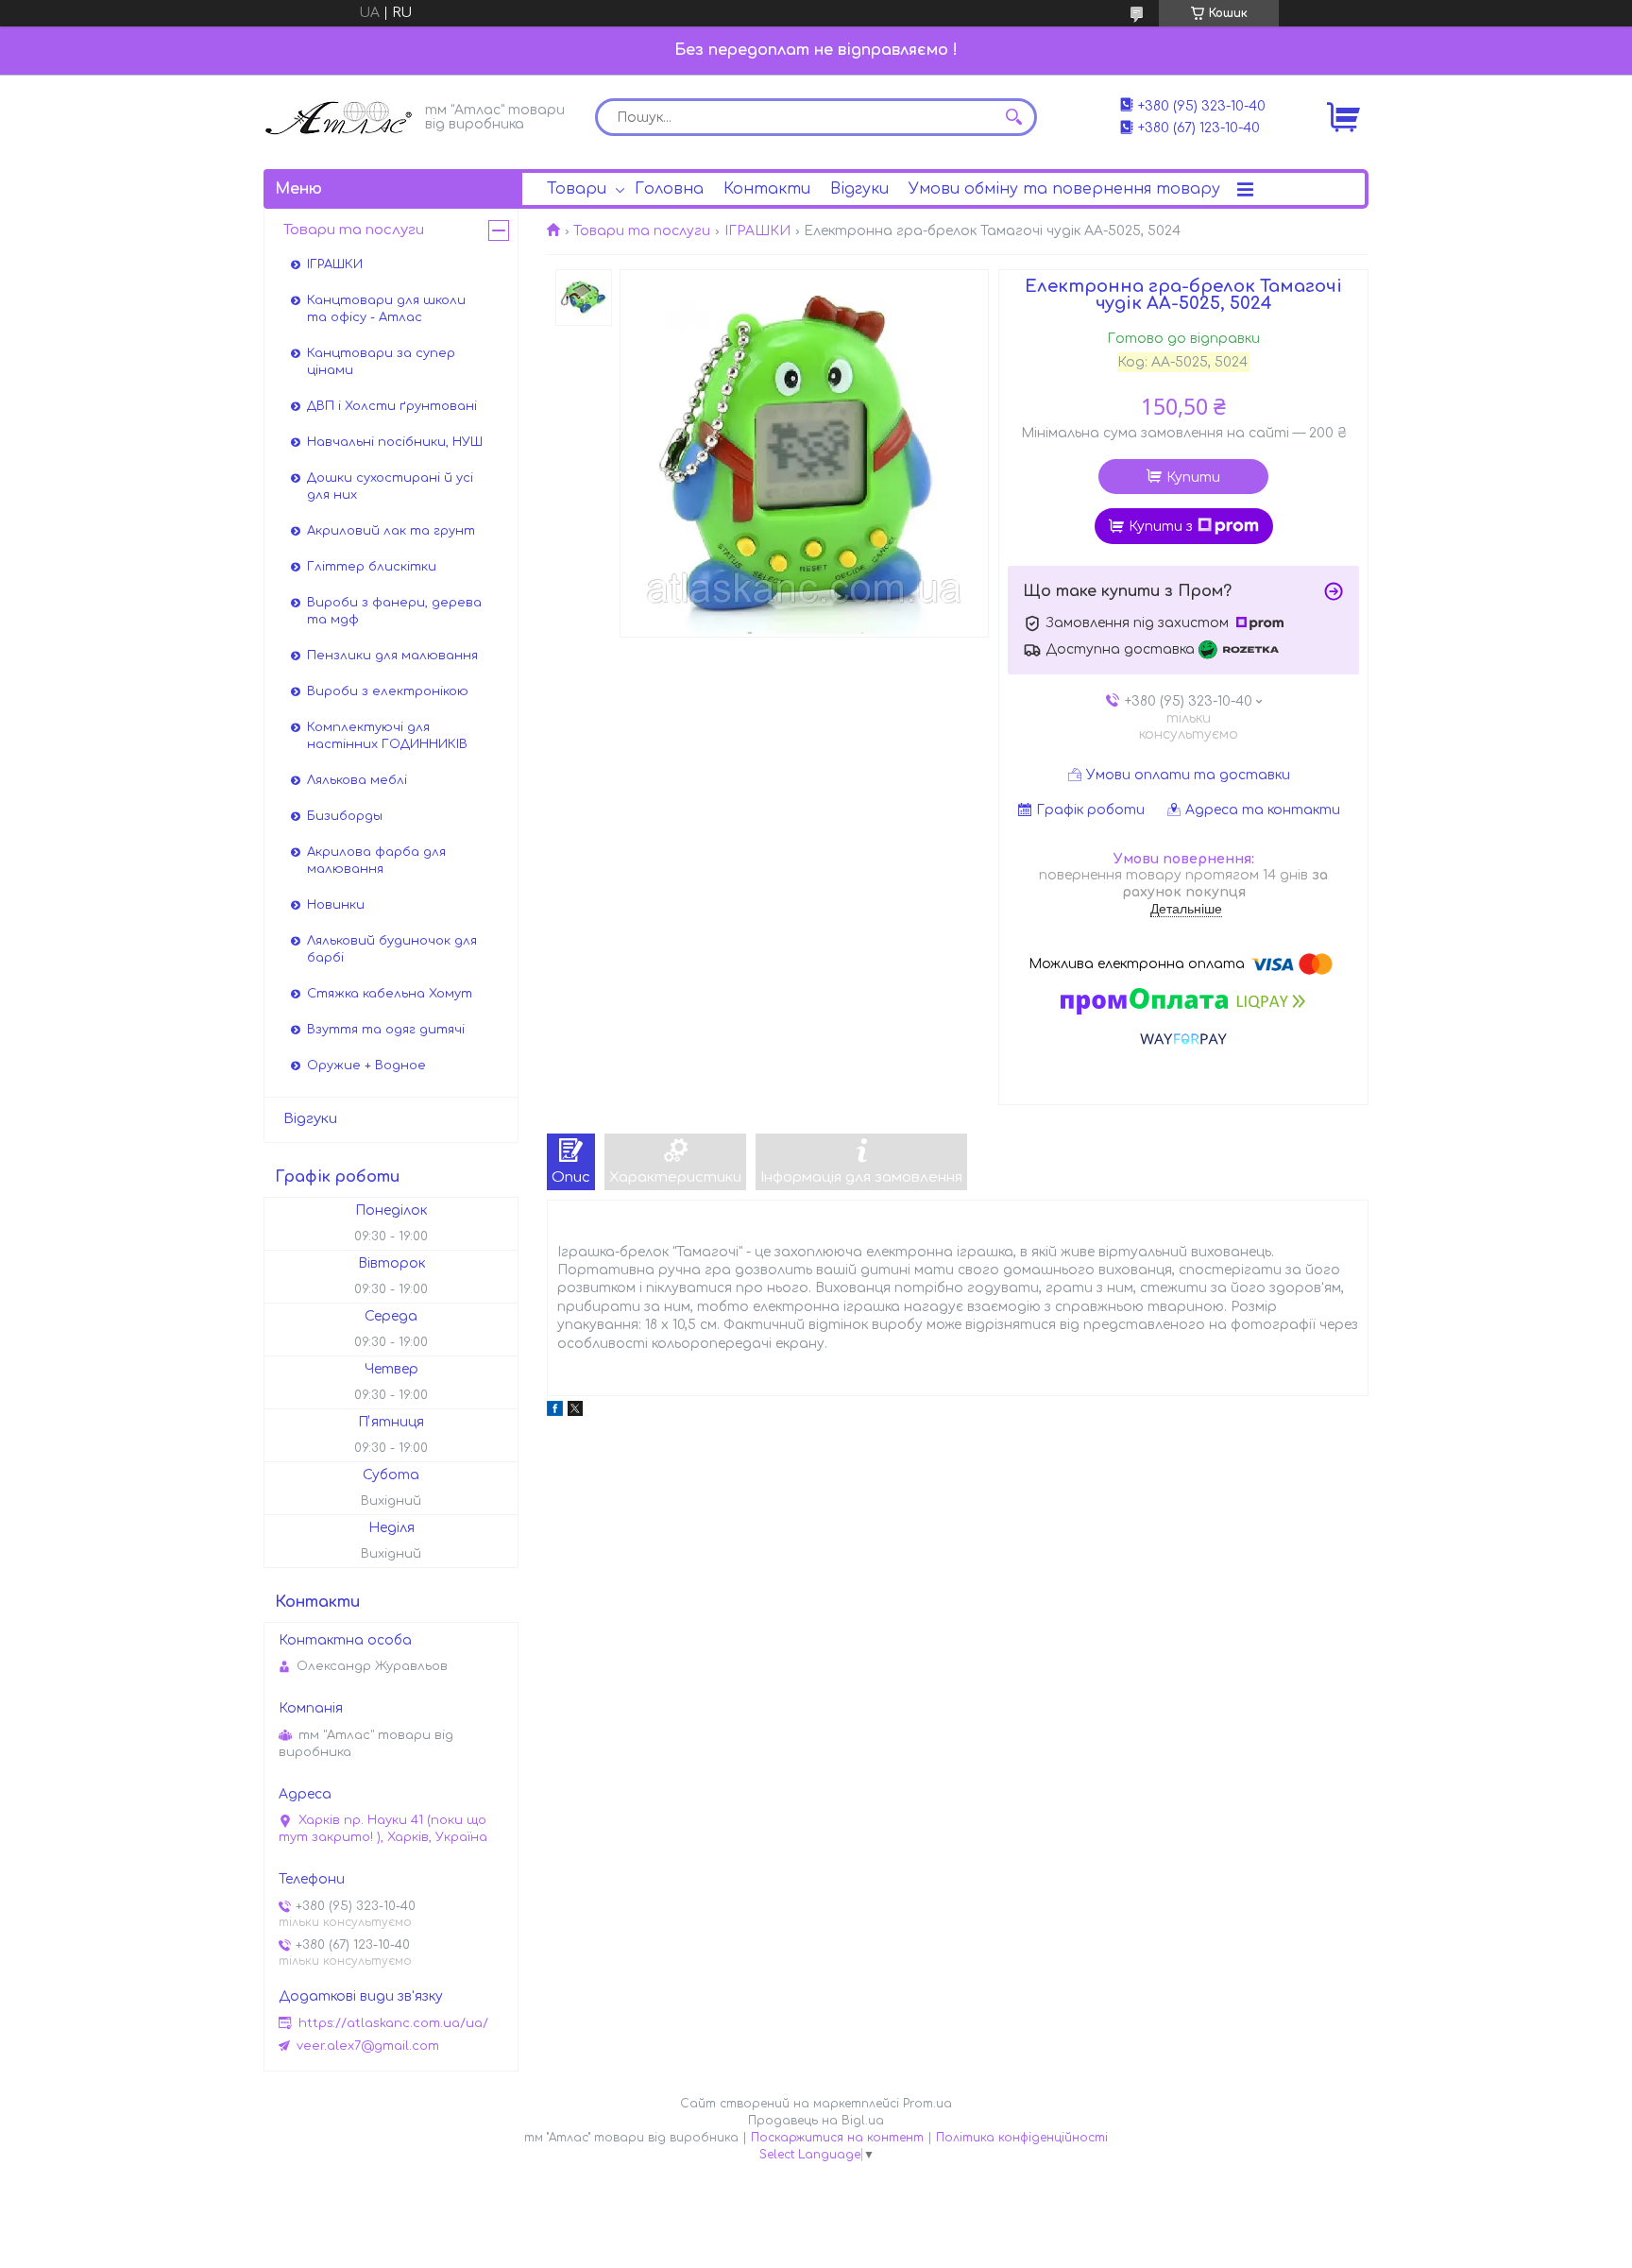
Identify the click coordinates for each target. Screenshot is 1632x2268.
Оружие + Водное (366, 1066)
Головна (669, 189)
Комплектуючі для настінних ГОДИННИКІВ (387, 736)
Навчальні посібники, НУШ (395, 442)
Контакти (767, 189)
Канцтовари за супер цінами (381, 362)
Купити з (1161, 527)
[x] (575, 1412)
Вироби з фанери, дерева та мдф (394, 611)
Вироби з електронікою (388, 691)
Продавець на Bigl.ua (816, 2121)
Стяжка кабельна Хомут (390, 994)
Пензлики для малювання (392, 656)
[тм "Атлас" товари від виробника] (339, 116)
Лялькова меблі (357, 780)
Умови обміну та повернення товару (1064, 189)
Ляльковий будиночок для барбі (392, 949)
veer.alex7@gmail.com (368, 2046)
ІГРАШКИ (757, 231)
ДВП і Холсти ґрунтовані (392, 406)
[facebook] (555, 1412)
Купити (1193, 477)
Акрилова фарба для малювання (376, 861)
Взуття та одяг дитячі (386, 1030)
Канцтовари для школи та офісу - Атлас (386, 309)
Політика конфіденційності (1022, 2138)
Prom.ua (927, 2104)
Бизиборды (345, 816)
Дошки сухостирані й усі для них (390, 486)
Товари (577, 189)
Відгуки (859, 189)
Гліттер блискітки (372, 567)
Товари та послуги (642, 231)
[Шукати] (1013, 117)
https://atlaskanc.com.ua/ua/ (393, 2023)
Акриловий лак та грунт (391, 531)
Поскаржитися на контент (837, 2138)
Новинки (336, 905)
